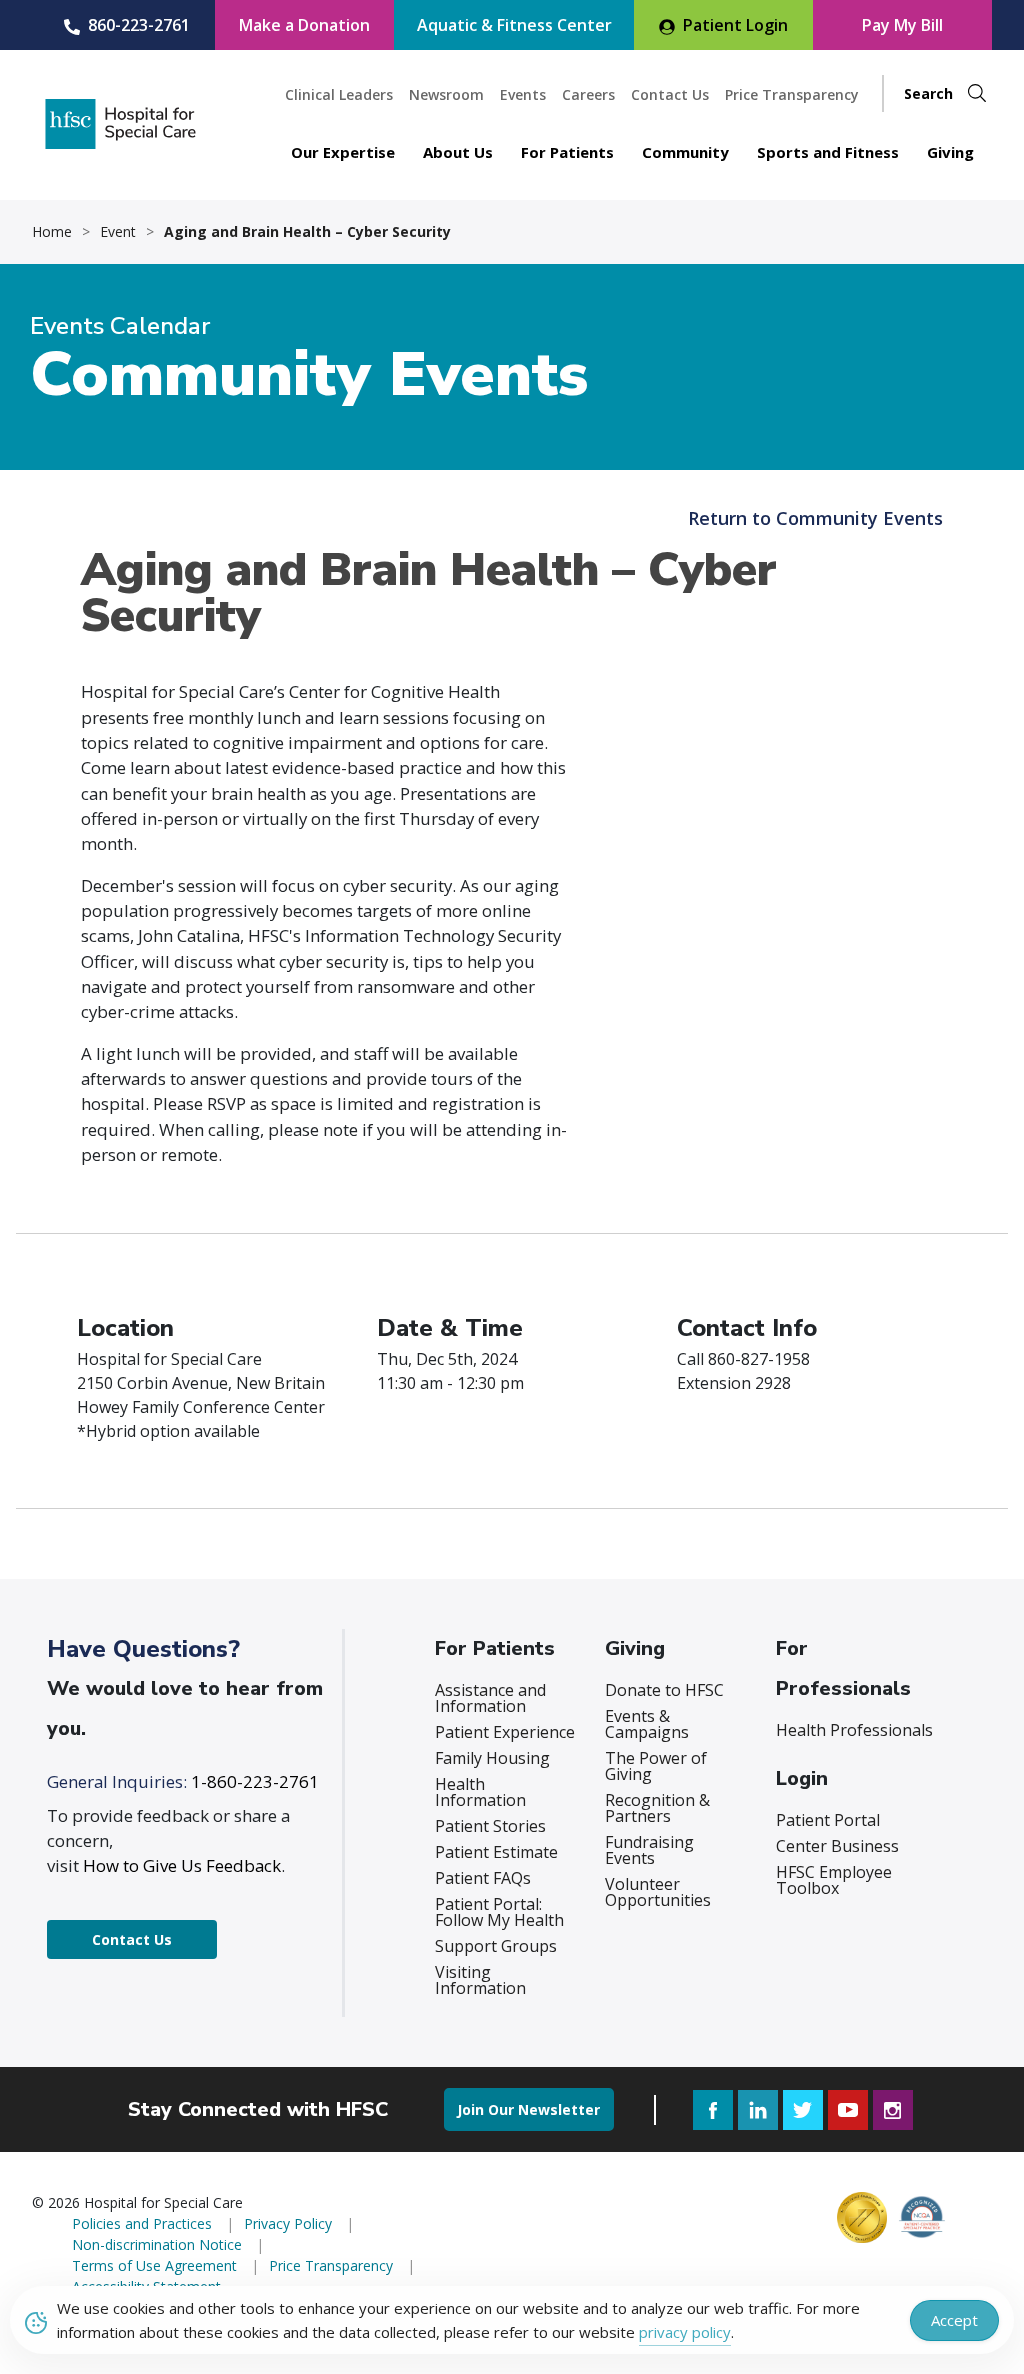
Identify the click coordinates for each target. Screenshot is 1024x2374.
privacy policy (685, 2332)
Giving (950, 152)
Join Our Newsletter (528, 2109)
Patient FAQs (483, 1878)
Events (523, 94)
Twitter (803, 2110)
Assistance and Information (490, 1698)
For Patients (567, 152)
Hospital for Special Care (120, 124)
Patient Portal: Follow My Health (499, 1912)
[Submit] (977, 93)
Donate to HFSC (664, 1690)
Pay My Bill (902, 25)
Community (685, 152)
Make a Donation (304, 25)
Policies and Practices (142, 2223)
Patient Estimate (496, 1852)
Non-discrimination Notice (157, 2244)
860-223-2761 (139, 25)
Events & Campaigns (647, 1724)
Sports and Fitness (828, 152)
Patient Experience (505, 1732)
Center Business (837, 1846)
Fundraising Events (649, 1850)
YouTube (848, 2110)
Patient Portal (828, 1820)
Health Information (480, 1792)
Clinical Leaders (339, 94)
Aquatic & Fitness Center (514, 25)
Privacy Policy (288, 2223)
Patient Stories (490, 1826)
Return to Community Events (815, 518)
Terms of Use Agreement (154, 2265)
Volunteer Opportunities (658, 1892)
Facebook (713, 2110)
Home (52, 232)
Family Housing (492, 1758)
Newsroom (446, 94)
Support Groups (496, 1946)
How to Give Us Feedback (182, 1865)
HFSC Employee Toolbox (834, 1880)
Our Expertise (343, 152)
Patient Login (735, 25)
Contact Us (670, 94)
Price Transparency (792, 94)
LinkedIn (758, 2110)
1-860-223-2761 (255, 1781)
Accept (954, 2320)
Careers (588, 94)
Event (118, 232)
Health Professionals (854, 1730)
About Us (458, 152)
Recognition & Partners (657, 1808)
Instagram (893, 2110)
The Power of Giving (656, 1766)
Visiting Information (480, 1980)
